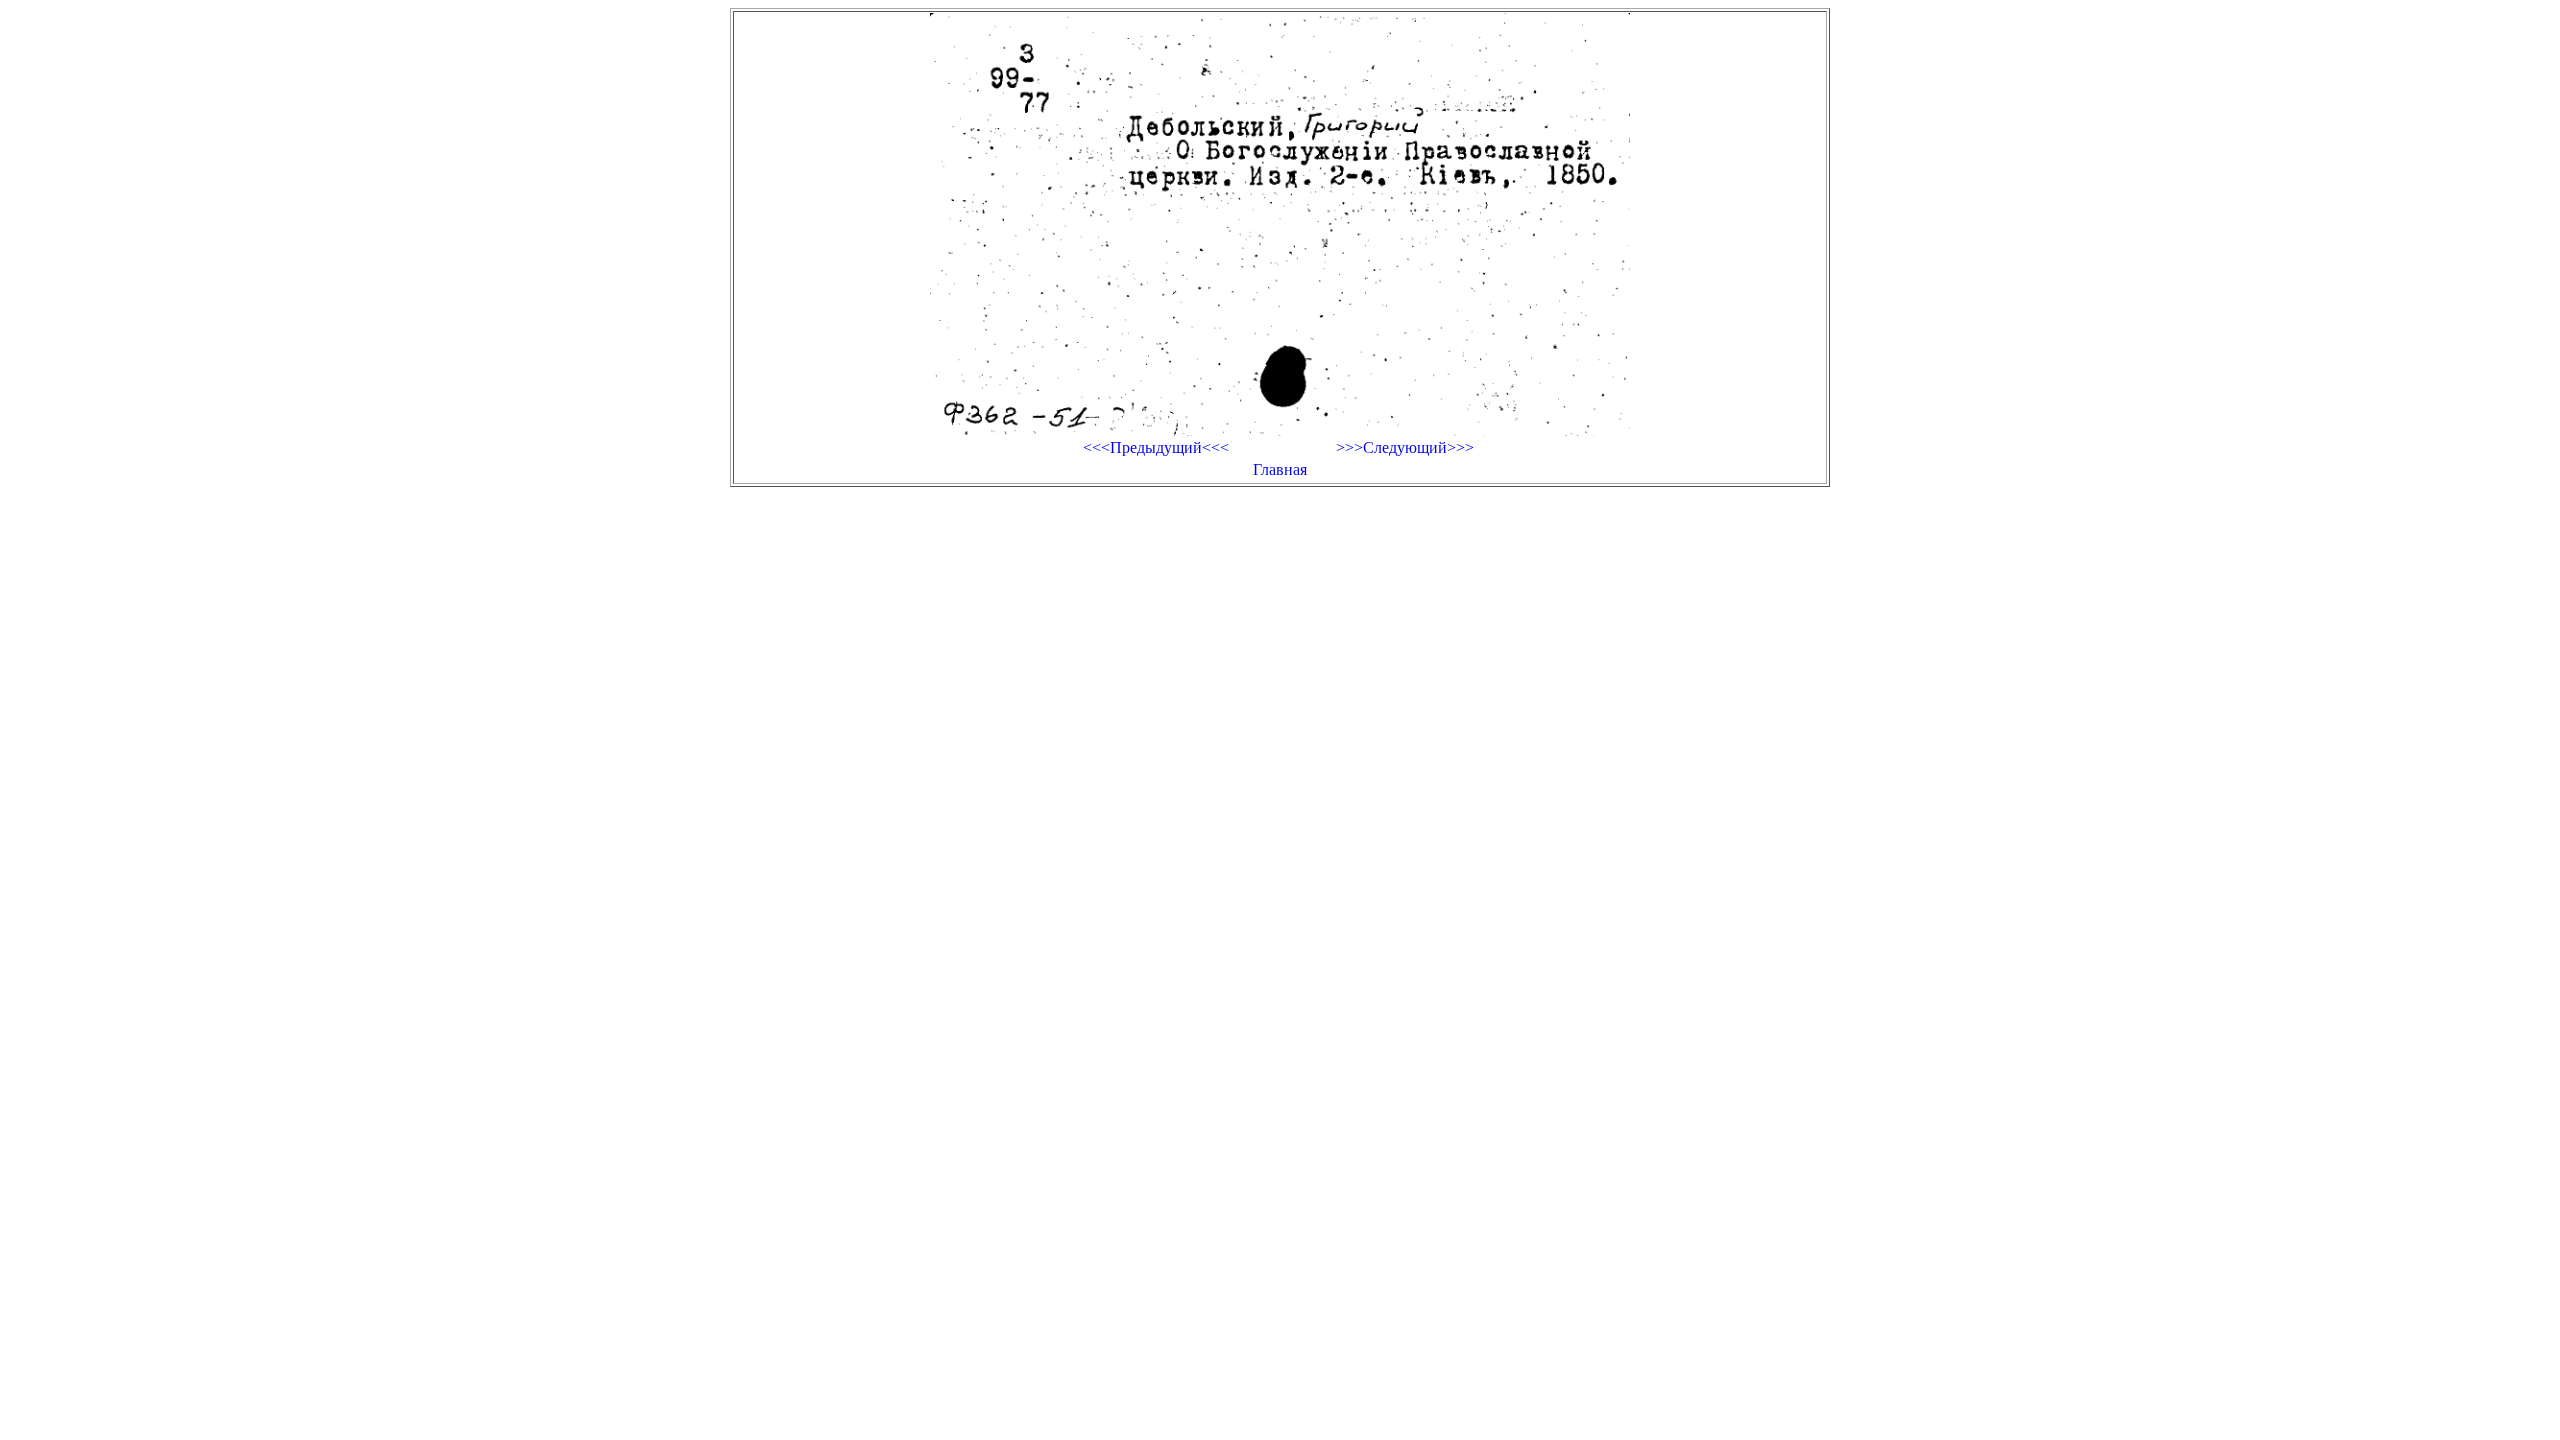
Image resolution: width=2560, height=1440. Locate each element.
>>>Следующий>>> (1405, 447)
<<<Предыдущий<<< (1156, 447)
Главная (1280, 469)
